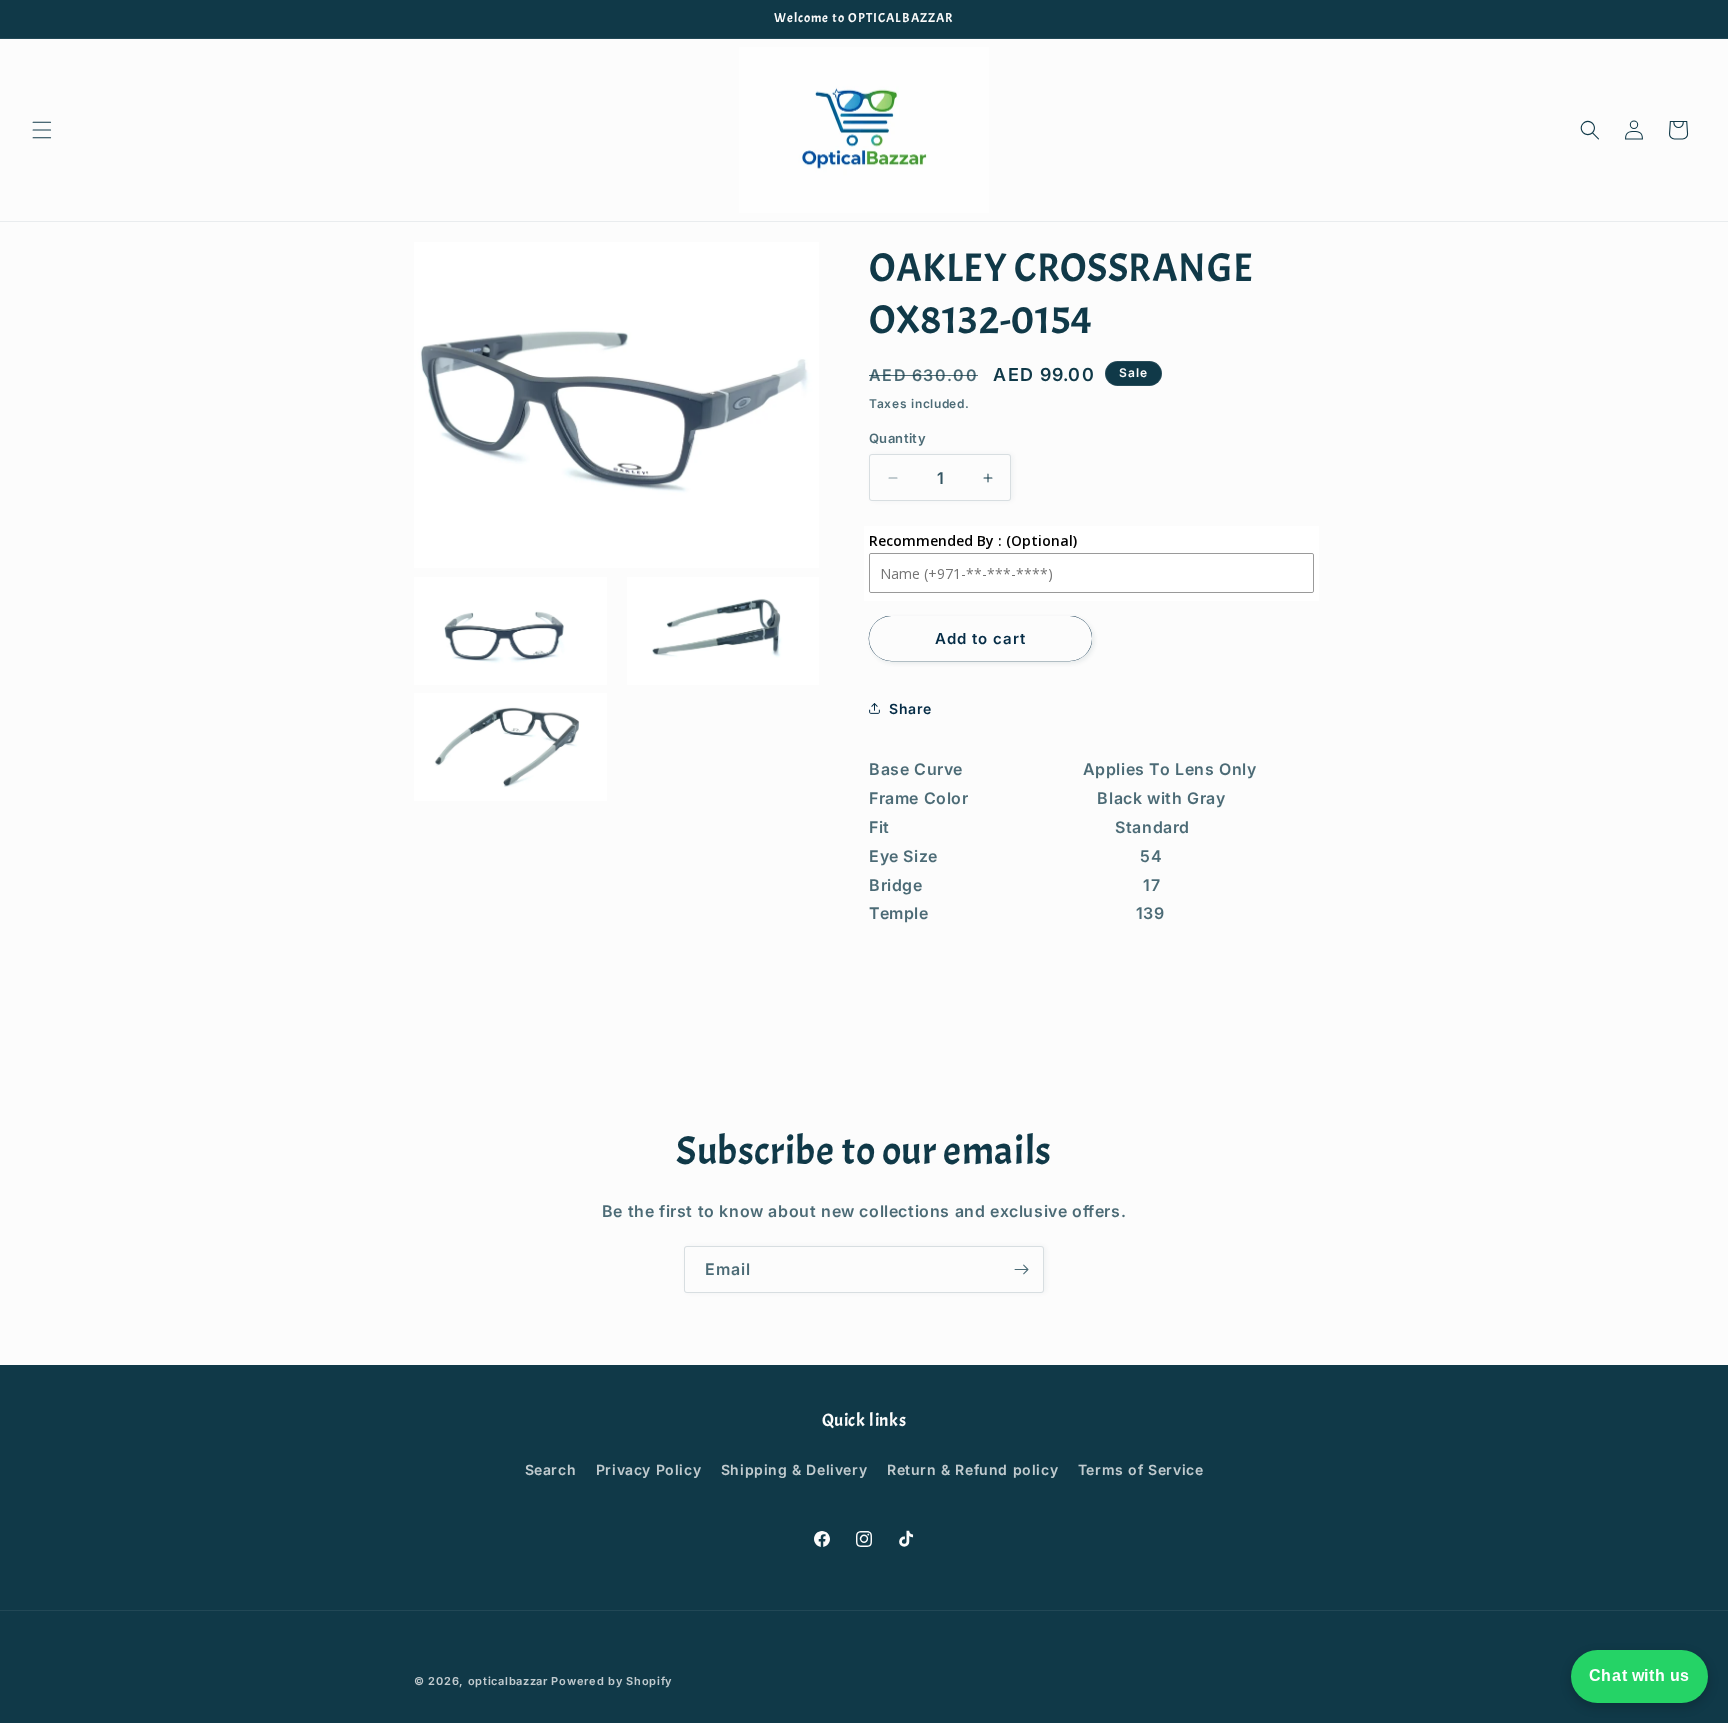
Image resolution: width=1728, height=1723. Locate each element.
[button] (42, 130)
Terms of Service (1141, 1469)
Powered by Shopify (611, 1681)
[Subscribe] (1021, 1269)
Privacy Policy (648, 1469)
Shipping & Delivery (794, 1469)
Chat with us (1639, 1675)
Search (551, 1469)
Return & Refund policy (972, 1469)
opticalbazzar (508, 1681)
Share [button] (910, 708)
